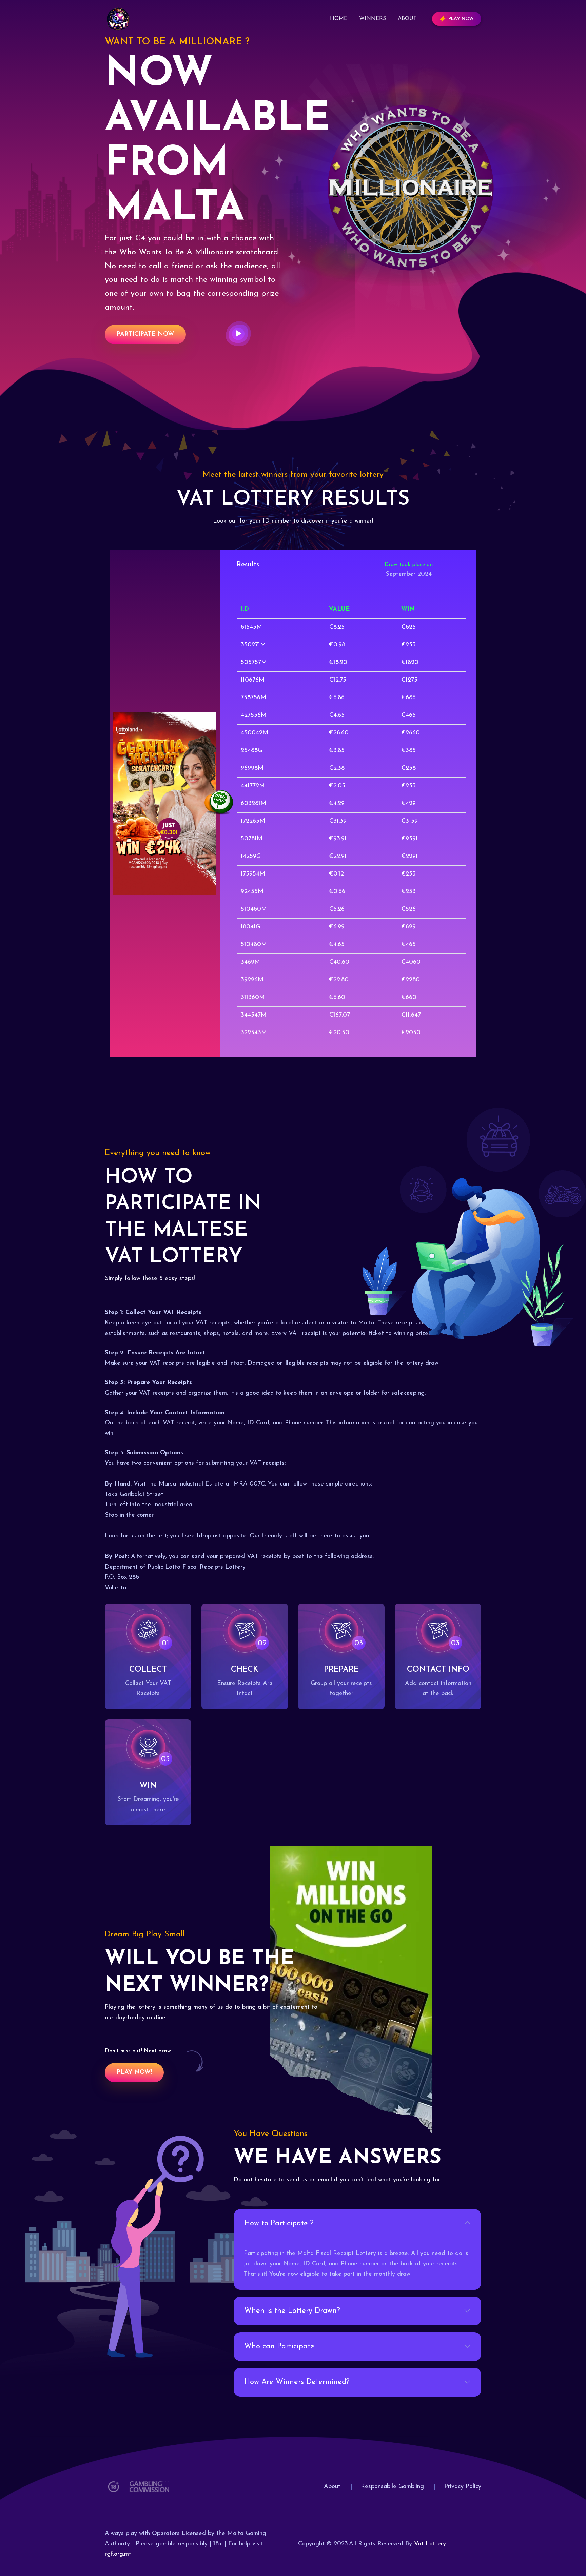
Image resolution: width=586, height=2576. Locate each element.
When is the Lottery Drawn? (292, 2311)
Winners (373, 19)
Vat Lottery (430, 2544)
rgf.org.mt (118, 2554)
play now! (134, 2072)
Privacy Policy (463, 2487)
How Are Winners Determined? (297, 2382)
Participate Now (145, 334)
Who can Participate (279, 2347)
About (407, 19)
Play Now (461, 19)
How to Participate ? (279, 2224)
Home (339, 19)
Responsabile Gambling (392, 2487)
